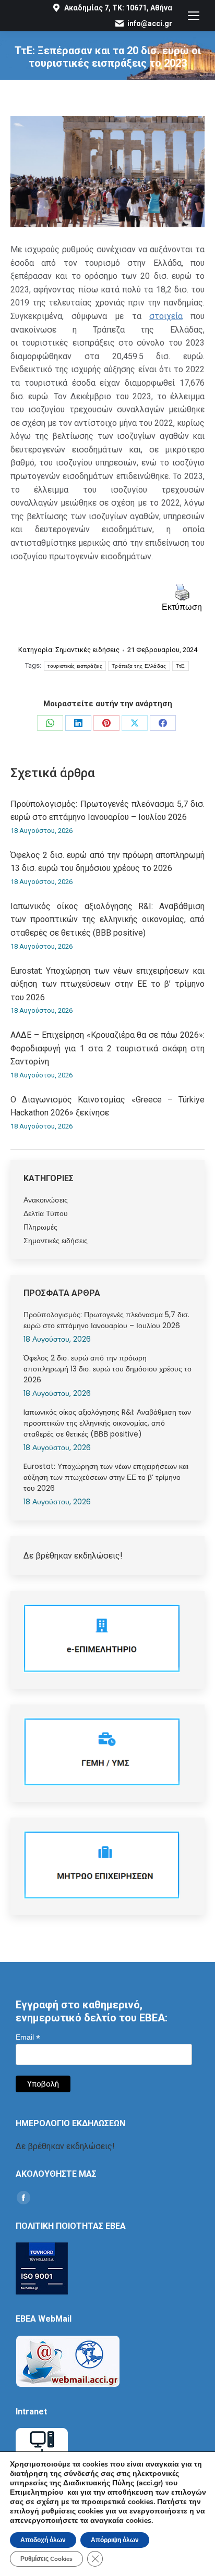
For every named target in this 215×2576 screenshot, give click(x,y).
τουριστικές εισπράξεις (75, 666)
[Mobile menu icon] (194, 16)
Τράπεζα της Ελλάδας (139, 666)
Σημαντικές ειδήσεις (87, 650)
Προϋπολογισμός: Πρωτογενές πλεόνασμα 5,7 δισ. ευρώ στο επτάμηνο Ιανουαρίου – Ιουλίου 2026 (107, 811)
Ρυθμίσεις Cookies (46, 2559)
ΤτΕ (181, 666)
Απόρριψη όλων (115, 2540)
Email (28, 2037)
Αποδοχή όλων (43, 2540)
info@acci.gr (150, 23)
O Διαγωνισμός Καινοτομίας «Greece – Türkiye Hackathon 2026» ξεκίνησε (107, 1106)
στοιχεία (166, 316)
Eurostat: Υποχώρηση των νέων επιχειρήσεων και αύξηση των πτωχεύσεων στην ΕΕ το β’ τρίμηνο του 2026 (107, 984)
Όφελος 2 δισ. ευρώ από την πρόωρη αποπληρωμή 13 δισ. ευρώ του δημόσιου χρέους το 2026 (107, 862)
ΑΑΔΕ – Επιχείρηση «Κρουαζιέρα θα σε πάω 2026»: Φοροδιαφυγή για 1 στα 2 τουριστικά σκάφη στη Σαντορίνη (107, 1048)
